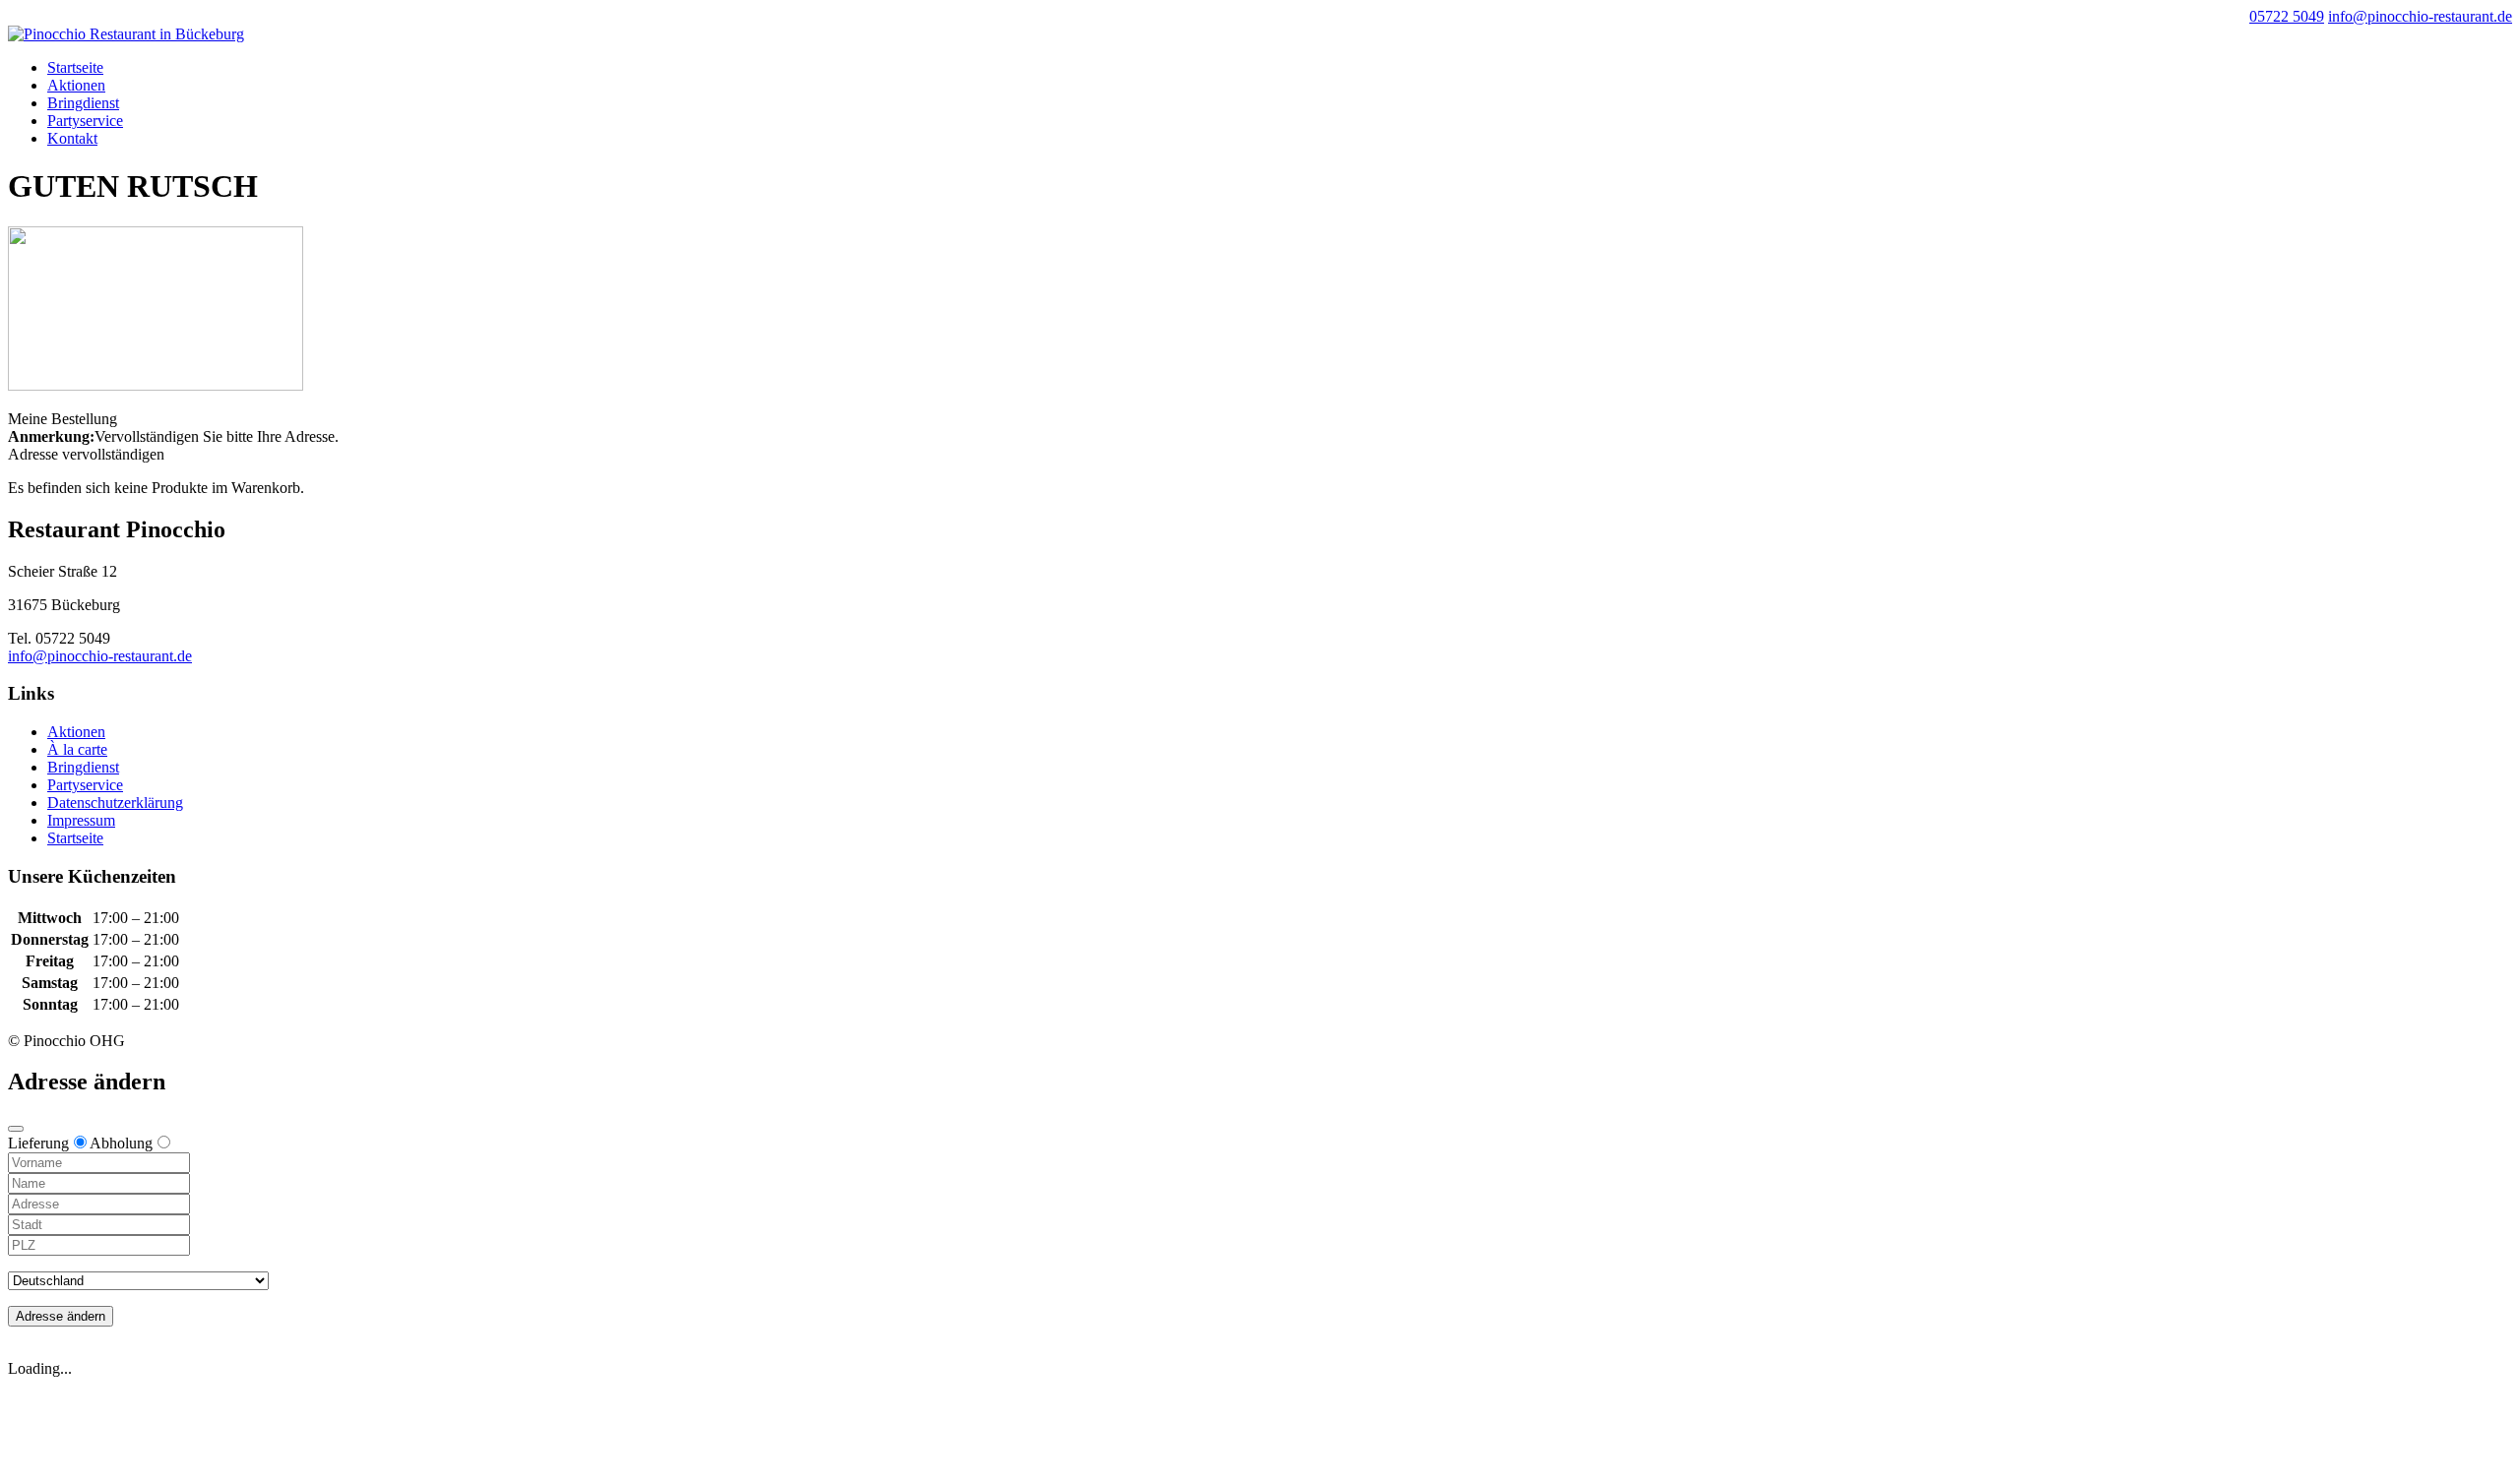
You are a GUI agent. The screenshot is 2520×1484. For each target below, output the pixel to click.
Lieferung (38, 1143)
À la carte (77, 749)
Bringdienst (83, 103)
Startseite (75, 67)
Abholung (121, 1143)
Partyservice (85, 121)
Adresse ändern (61, 1316)
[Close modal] (16, 1129)
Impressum (81, 820)
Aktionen (76, 85)
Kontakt (72, 138)
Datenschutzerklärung (115, 803)
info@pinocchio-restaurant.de (100, 656)
